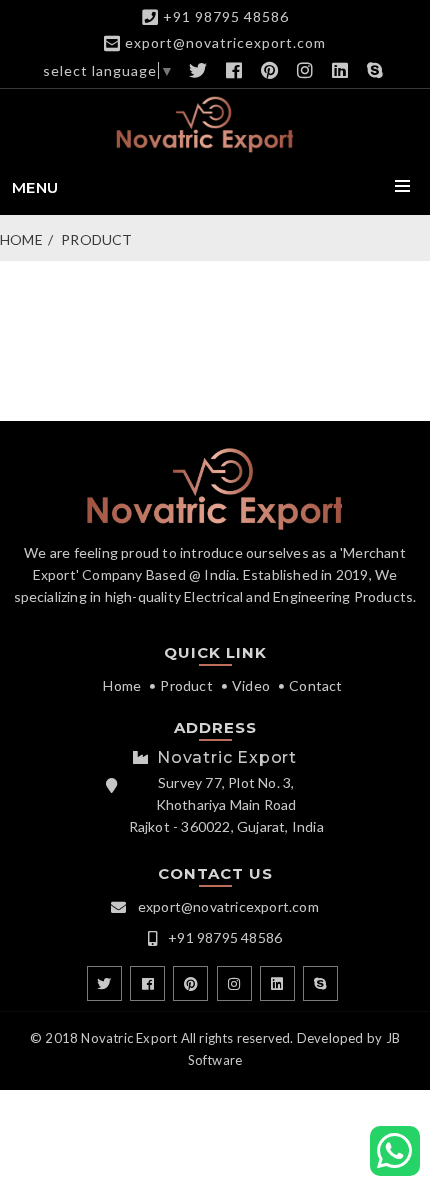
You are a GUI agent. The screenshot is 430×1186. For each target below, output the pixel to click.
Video (251, 685)
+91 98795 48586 (226, 16)
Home (21, 239)
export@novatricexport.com (225, 42)
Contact (315, 685)
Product (96, 239)
